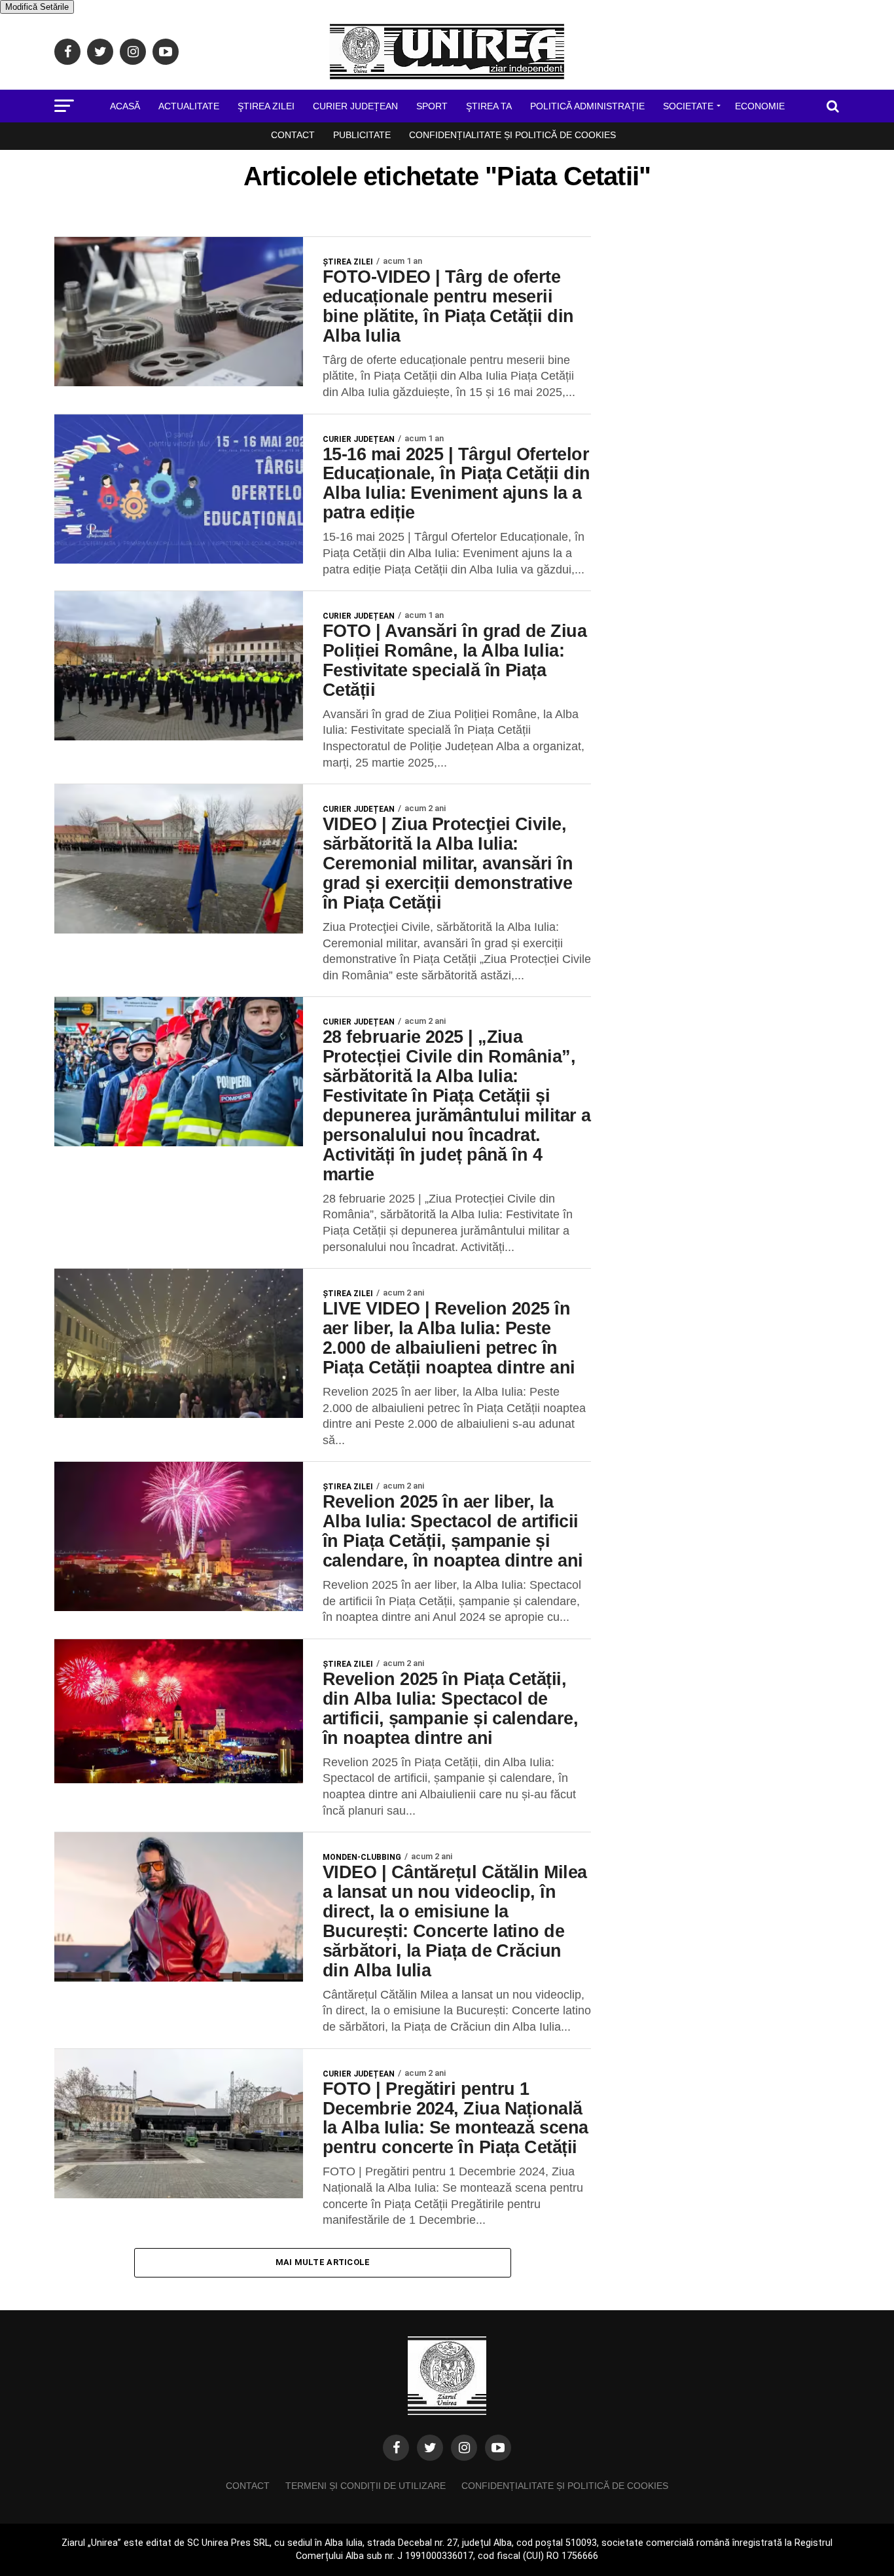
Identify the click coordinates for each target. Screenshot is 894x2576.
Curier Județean (355, 106)
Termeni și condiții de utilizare (366, 2486)
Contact (293, 135)
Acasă (125, 106)
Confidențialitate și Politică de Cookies (512, 135)
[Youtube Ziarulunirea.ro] (498, 2448)
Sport (432, 106)
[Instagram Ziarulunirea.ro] (464, 2448)
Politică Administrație (587, 106)
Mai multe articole (323, 2262)
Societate (688, 106)
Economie (760, 106)
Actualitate (189, 106)
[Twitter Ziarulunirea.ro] (430, 2448)
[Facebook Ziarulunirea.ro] (396, 2448)
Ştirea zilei (266, 106)
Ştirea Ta (489, 106)
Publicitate (362, 135)
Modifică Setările (37, 7)
